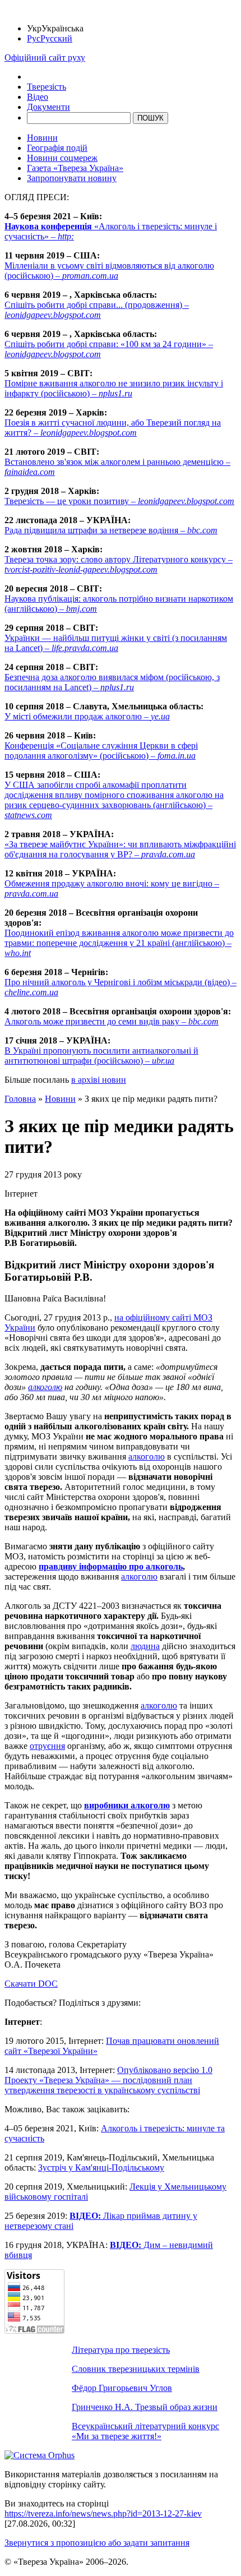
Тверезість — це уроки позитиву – (119, 501)
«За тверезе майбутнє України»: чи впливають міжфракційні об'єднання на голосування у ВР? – (120, 849)
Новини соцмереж (62, 158)
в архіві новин (99, 1080)
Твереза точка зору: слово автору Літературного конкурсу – (119, 564)
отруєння (47, 1746)
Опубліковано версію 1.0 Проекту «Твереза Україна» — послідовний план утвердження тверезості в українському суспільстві (108, 2080)
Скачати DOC (31, 1984)
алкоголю (45, 1387)
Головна (20, 1099)
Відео (38, 97)
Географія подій (57, 148)
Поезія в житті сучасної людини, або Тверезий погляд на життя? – (113, 428)
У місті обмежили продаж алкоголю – (87, 716)
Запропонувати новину (72, 178)
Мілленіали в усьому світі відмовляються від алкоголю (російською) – (109, 271)
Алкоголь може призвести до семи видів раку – (112, 1021)
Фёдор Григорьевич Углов (122, 2388)
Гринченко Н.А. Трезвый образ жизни (145, 2407)
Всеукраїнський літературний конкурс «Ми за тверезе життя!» (145, 2431)
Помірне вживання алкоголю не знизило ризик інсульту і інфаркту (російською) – (114, 388)
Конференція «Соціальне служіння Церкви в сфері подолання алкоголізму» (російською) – (101, 751)
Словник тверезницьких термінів (136, 2369)
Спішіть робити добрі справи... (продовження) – (97, 310)
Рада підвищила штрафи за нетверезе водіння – (111, 530)
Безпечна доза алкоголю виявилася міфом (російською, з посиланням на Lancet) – (112, 682)
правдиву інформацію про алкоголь (111, 1566)
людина (145, 1646)
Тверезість (47, 87)
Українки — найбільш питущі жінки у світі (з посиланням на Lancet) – (116, 643)
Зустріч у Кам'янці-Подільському (101, 2168)
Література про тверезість (121, 2350)
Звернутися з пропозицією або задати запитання (97, 2543)
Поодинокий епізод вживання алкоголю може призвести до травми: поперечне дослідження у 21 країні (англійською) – (119, 943)
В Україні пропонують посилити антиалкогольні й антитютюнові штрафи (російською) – (101, 1056)
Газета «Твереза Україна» (75, 168)
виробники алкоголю (127, 1805)
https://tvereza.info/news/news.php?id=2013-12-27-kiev (103, 2513)
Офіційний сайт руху (45, 57)
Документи (48, 107)
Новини (42, 138)
